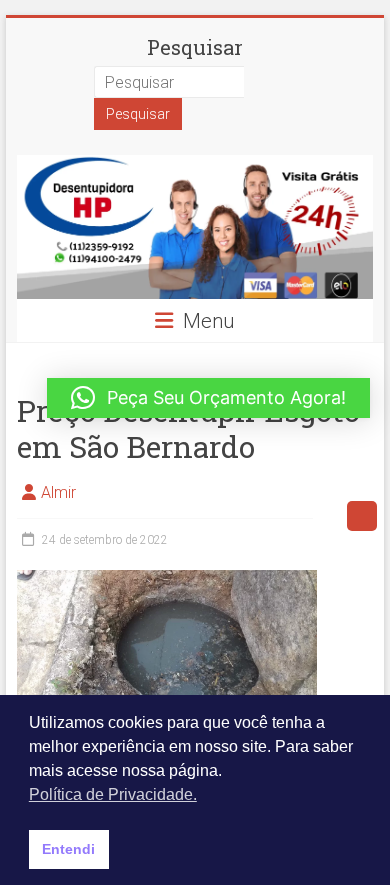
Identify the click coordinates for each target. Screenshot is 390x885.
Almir (58, 492)
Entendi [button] (68, 849)
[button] (208, 398)
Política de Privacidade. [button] (113, 794)
